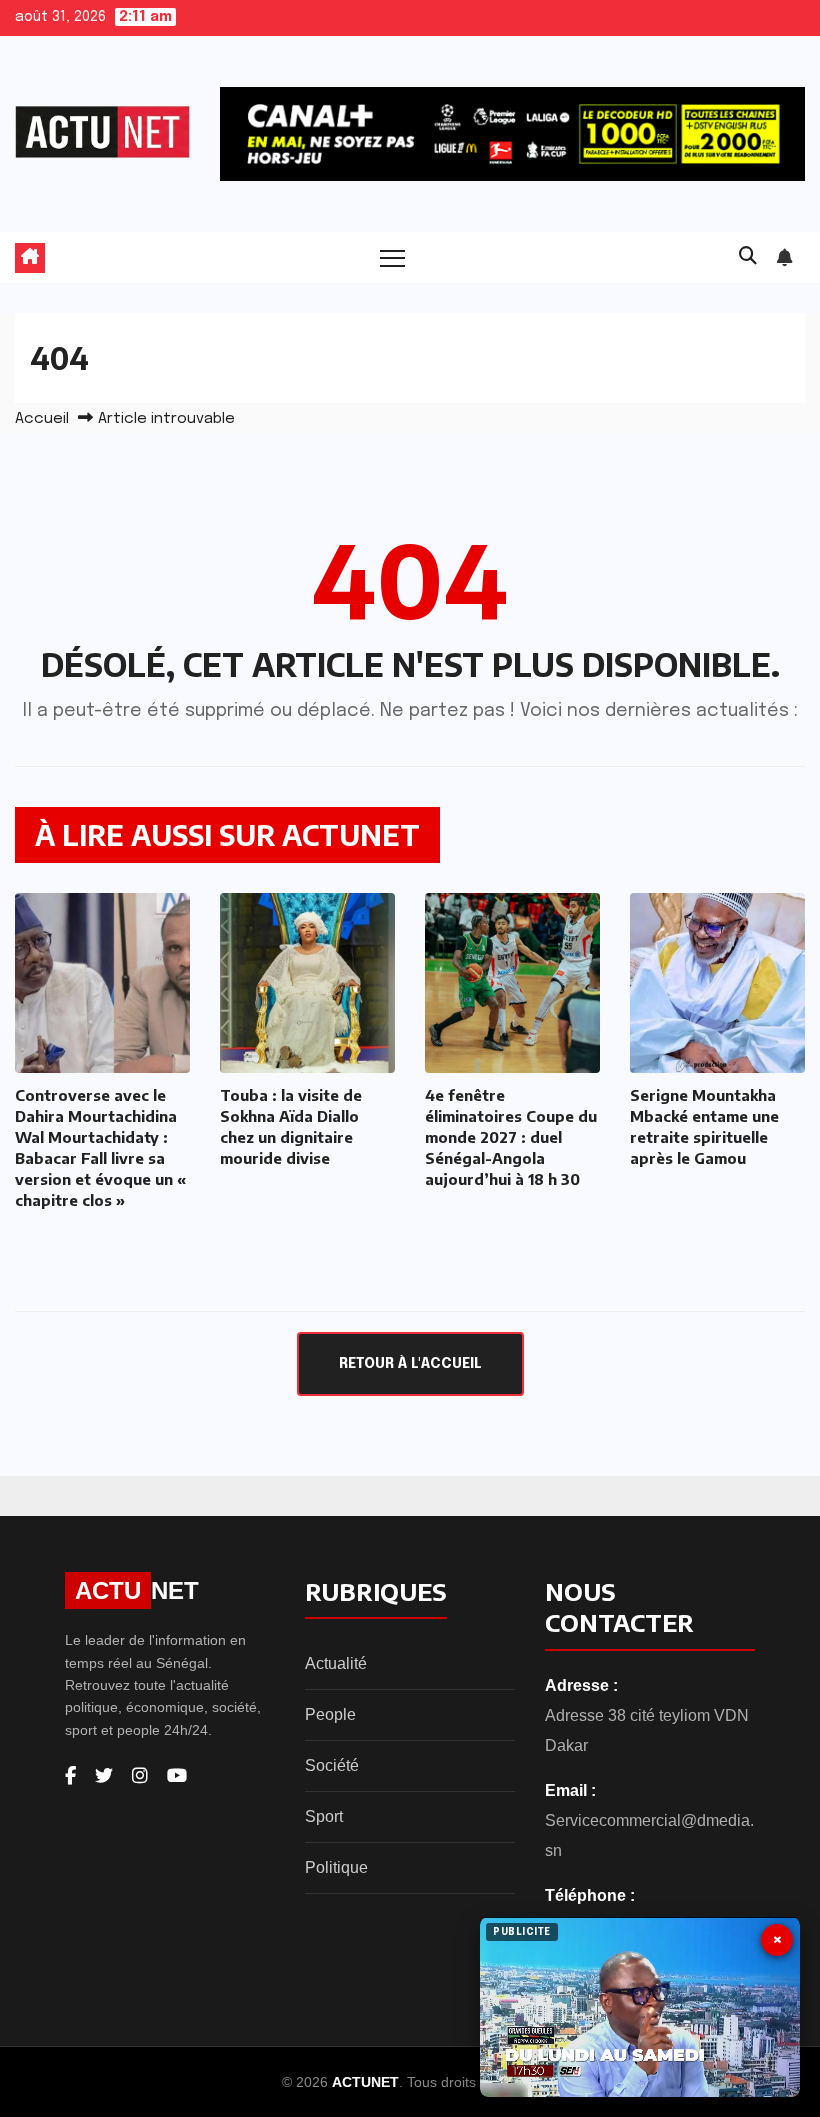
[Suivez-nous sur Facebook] (70, 1776)
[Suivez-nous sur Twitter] (104, 1776)
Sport (324, 1816)
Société (332, 1765)
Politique (336, 1867)
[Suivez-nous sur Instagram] (140, 1776)
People (330, 1714)
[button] (748, 257)
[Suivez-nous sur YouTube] (177, 1776)
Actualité (336, 1663)
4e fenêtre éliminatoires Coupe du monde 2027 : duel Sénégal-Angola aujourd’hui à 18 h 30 (511, 1137)
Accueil (42, 419)
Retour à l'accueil (410, 1364)
